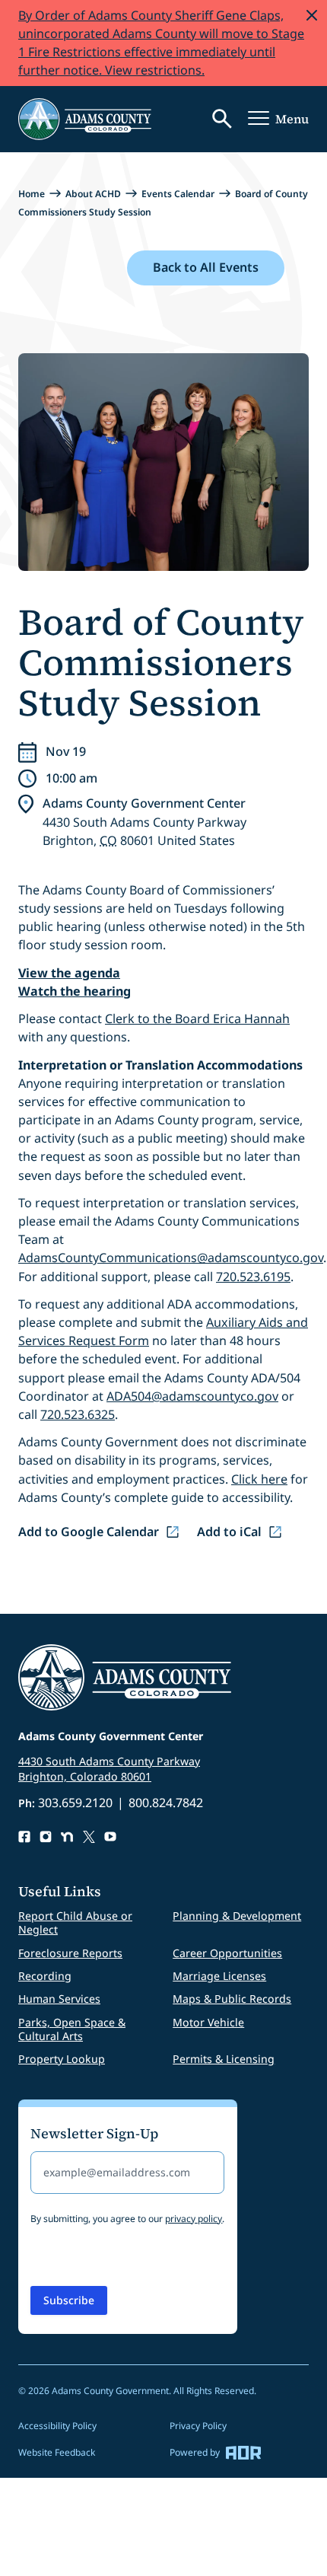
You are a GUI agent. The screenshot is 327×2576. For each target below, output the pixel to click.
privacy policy (194, 2219)
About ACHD (93, 194)
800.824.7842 (166, 1803)
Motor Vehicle (208, 2022)
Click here (259, 1479)
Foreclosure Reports (70, 1953)
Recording (45, 1976)
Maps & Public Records (232, 1999)
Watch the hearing (75, 991)
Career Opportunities (227, 1953)
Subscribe (69, 2300)
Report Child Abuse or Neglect (75, 1922)
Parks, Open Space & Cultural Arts (72, 2029)
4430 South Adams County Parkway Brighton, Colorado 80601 (109, 1769)
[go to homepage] (85, 119)
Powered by (195, 2452)
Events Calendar (178, 194)
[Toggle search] (222, 119)
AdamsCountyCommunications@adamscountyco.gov (171, 1258)
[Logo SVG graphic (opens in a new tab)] (89, 1837)
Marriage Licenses (219, 1976)
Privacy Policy (198, 2426)
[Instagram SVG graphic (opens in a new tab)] (46, 1837)
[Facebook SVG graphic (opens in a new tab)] (24, 1837)
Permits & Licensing (224, 2059)
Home (32, 194)
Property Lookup (62, 2059)
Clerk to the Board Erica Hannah (197, 1019)
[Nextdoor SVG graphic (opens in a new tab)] (67, 1837)
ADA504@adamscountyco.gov (192, 1396)
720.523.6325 (78, 1414)
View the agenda (69, 973)
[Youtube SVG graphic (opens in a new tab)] (110, 1837)
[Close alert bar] (312, 15)
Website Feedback (57, 2452)
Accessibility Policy (57, 2426)
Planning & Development (237, 1916)
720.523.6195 (253, 1277)
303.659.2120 (75, 1803)
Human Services (59, 1999)
